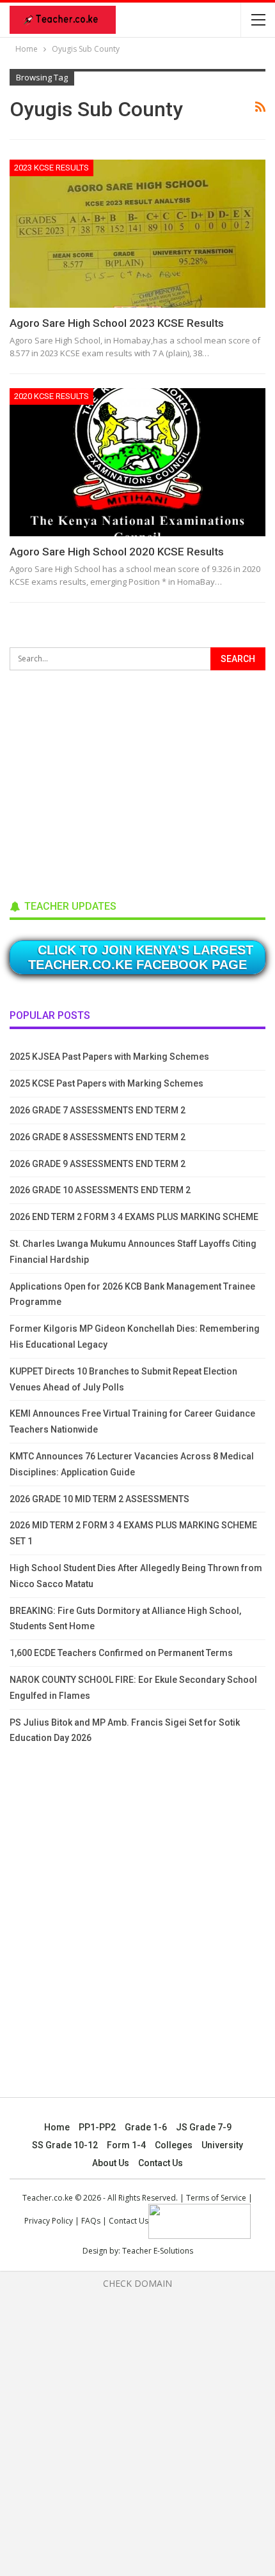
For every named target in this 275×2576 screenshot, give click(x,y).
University (222, 2145)
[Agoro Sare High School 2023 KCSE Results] (137, 234)
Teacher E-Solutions (158, 2251)
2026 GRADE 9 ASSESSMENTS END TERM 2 (98, 1164)
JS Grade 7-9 (204, 2127)
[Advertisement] (106, 781)
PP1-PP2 (97, 2127)
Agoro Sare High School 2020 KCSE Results (117, 552)
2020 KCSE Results (51, 396)
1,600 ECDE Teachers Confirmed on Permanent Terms (121, 1653)
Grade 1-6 (146, 2127)
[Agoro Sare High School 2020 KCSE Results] (137, 462)
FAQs (91, 2221)
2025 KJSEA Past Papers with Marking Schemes (109, 1057)
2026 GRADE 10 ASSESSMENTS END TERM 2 (100, 1190)
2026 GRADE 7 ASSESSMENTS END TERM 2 (98, 1110)
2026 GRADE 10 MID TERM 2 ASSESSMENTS (99, 1499)
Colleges (174, 2145)
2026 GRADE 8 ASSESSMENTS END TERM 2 (98, 1137)
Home (57, 2127)
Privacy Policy (49, 2221)
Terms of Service (216, 2198)
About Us (111, 2163)
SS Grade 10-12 (65, 2145)
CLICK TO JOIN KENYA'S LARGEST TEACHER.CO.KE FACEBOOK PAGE (141, 957)
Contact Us (161, 2163)
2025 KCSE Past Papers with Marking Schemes (106, 1083)
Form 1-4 (126, 2145)
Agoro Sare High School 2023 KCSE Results (117, 323)
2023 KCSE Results (51, 168)
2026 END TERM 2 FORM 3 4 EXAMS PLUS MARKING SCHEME (134, 1217)
